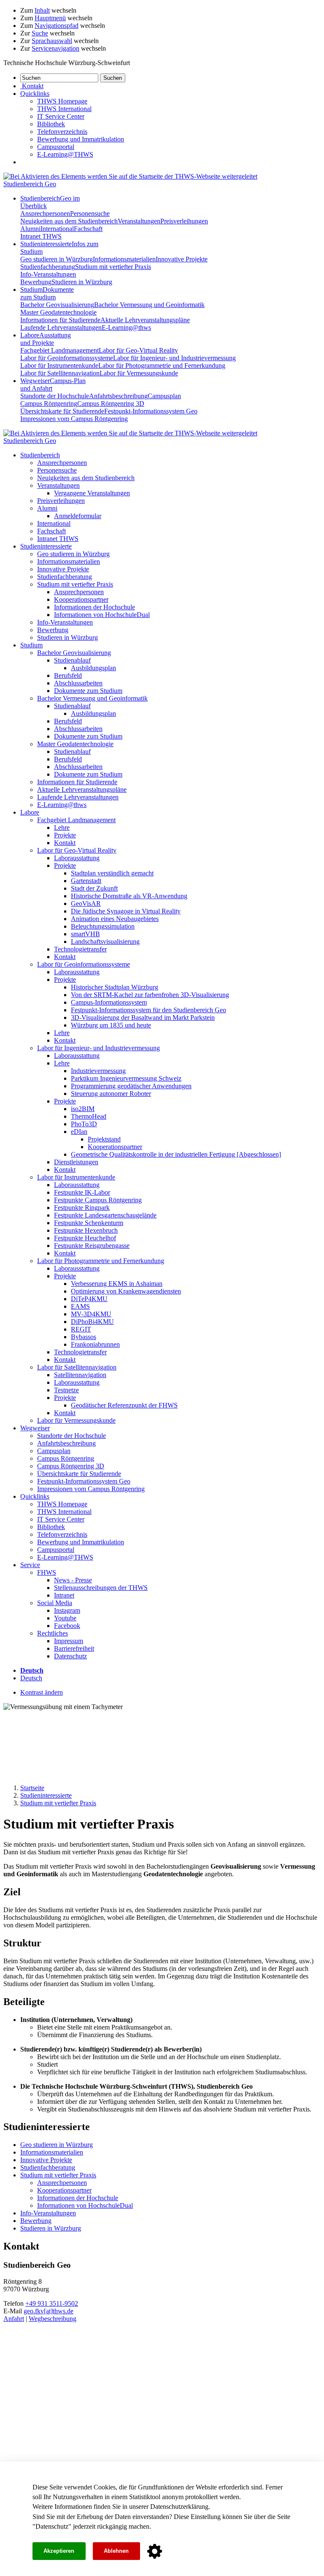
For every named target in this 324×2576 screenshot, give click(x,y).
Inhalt (42, 10)
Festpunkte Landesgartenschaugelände (105, 1215)
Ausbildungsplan (93, 668)
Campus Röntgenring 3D (111, 404)
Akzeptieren (59, 2551)
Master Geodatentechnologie (58, 312)
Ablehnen (116, 2551)
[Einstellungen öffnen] (155, 2552)
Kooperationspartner (81, 599)
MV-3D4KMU (91, 1314)
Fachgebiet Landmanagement (59, 350)
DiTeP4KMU (89, 1299)
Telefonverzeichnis (62, 132)
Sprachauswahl (52, 41)
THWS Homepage (62, 101)
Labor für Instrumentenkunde (59, 365)
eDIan (79, 1132)
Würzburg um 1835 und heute (111, 1025)
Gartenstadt (86, 881)
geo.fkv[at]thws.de (49, 2311)
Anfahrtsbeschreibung (118, 396)
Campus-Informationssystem (109, 1002)
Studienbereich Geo (30, 184)
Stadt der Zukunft (94, 888)
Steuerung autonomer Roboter (111, 1094)
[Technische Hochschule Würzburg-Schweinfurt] (130, 176)
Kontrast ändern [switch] (42, 1692)
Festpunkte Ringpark (82, 1208)
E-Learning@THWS (65, 154)
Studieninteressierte (46, 546)
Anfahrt (14, 2319)
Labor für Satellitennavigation (60, 373)
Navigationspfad (57, 26)
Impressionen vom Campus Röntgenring (74, 419)
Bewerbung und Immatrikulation (81, 139)
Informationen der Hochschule (94, 607)
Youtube (65, 1618)
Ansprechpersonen (45, 213)
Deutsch (31, 1678)
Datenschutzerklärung (179, 2507)
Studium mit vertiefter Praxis (113, 267)
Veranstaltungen (139, 221)
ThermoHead (89, 1116)
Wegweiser (35, 1428)
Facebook (67, 1626)
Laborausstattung (77, 858)
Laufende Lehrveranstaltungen (61, 327)
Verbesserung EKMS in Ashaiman (117, 1284)
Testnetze (66, 1390)
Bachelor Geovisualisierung (57, 305)
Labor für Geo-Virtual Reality (138, 350)
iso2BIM (83, 1109)
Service (30, 1565)
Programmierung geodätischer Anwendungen (131, 1086)
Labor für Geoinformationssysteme (67, 358)
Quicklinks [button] (35, 94)
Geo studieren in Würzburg (57, 259)
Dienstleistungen (76, 1162)
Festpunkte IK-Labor (82, 1192)
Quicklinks (35, 1496)
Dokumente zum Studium (88, 691)
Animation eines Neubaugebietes (115, 919)
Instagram (67, 1610)
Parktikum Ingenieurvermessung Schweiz (126, 1078)
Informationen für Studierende (60, 320)
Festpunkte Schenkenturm (89, 1223)
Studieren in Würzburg (82, 282)
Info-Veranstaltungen (48, 274)
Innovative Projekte (182, 259)
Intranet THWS (41, 236)
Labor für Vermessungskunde (139, 373)
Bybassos (84, 1337)
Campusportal (56, 147)
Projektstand (104, 1139)
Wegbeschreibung (53, 2319)
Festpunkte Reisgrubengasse (92, 1246)
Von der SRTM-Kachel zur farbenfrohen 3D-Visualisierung (150, 995)
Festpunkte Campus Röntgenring (98, 1200)
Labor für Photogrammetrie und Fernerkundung (162, 365)
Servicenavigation (55, 48)
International (57, 229)
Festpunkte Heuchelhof (85, 1238)
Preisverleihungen (184, 221)
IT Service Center (61, 116)
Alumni (30, 229)
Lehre (62, 827)
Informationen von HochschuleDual (102, 615)
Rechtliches (53, 1633)
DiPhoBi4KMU (92, 1322)
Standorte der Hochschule (55, 396)
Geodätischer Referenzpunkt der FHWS (124, 1405)
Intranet (64, 1595)
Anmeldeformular (78, 516)
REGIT (81, 1329)
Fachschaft (88, 229)
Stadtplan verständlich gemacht (112, 873)
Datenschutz (52, 2526)
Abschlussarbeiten (78, 683)
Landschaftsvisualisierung (105, 942)
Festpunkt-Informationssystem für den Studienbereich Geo (148, 1010)
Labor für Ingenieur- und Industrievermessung (174, 358)
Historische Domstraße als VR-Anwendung (129, 896)
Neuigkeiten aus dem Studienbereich (69, 221)
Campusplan (164, 396)
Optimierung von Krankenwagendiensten (126, 1291)
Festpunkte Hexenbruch (86, 1230)
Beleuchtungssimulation (103, 926)
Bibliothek (51, 124)
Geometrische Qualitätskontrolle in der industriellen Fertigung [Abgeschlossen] (176, 1154)
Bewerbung (36, 282)
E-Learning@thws (126, 327)
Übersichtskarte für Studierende (62, 411)
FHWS (47, 1572)
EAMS (80, 1306)
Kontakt (65, 843)
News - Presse (73, 1580)
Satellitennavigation (80, 1375)
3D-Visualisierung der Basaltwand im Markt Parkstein (143, 1018)
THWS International (64, 109)
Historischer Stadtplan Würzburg (115, 987)
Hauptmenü (50, 18)
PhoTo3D (84, 1124)
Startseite (32, 1788)
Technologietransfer (80, 949)
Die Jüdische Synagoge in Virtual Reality (126, 911)
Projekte (65, 835)
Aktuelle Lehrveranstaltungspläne (145, 320)
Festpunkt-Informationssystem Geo (151, 411)
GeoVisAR (86, 904)
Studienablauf (72, 660)
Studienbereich (40, 455)
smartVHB (85, 934)
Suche (40, 33)
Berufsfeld (68, 675)
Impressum (69, 1641)
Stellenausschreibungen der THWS (101, 1588)
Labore (46, 339)
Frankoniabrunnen (95, 1344)
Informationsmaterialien (124, 259)
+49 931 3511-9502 (52, 2303)
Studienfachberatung (48, 267)
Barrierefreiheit (74, 1648)
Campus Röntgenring (49, 404)
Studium (47, 293)
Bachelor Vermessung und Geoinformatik (149, 305)
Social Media (55, 1603)
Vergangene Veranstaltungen (92, 493)
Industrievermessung (98, 1071)
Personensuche (90, 213)
